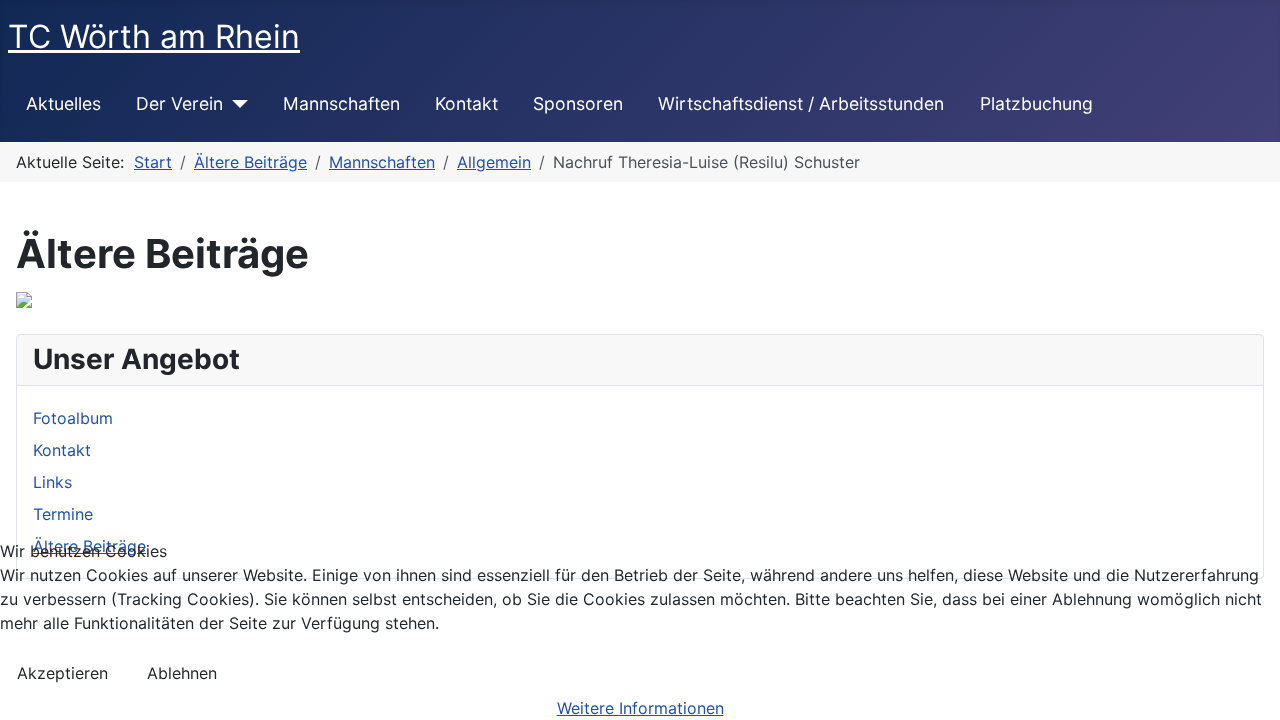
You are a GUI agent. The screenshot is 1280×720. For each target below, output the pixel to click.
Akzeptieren (62, 673)
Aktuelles (63, 103)
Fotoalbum (73, 418)
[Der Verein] (235, 104)
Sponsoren (578, 103)
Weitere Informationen (640, 708)
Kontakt (466, 103)
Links (52, 482)
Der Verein (179, 103)
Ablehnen (182, 673)
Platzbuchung (1036, 103)
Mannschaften (341, 103)
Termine (63, 514)
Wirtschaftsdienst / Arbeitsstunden (801, 103)
